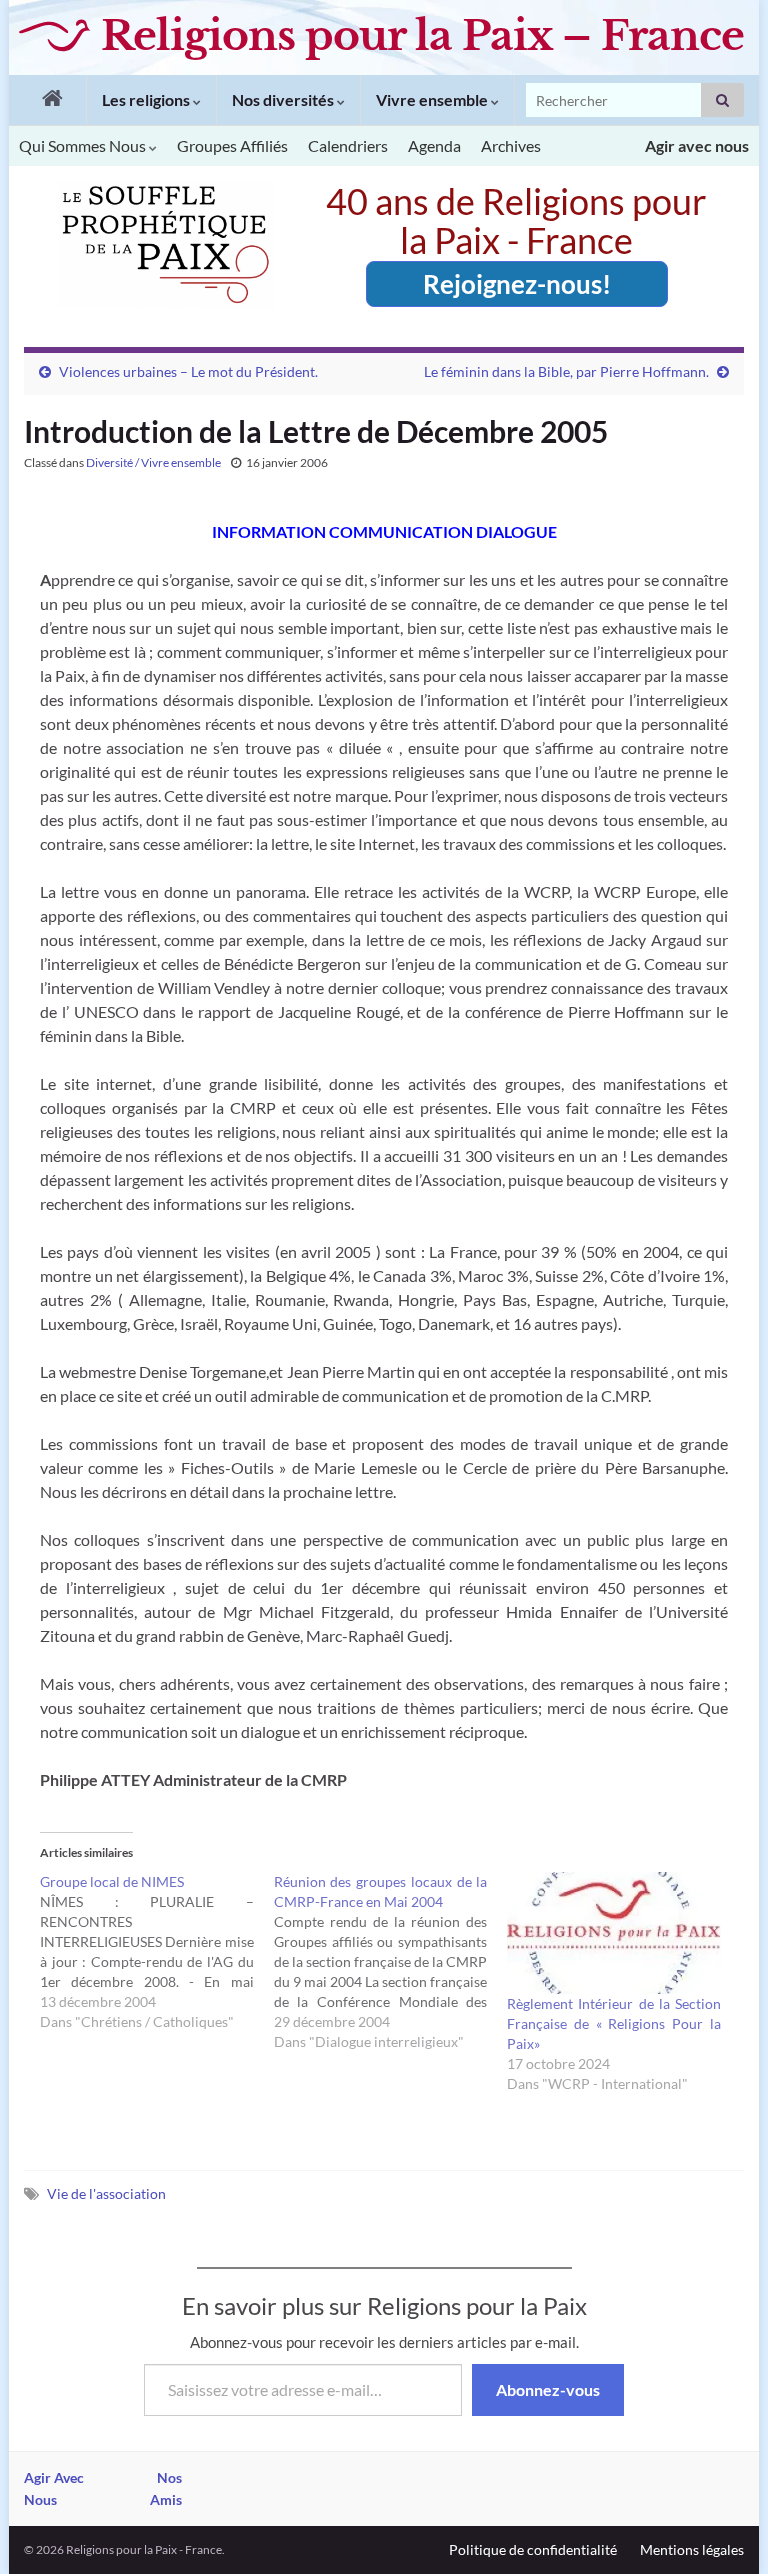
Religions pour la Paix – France (422, 35)
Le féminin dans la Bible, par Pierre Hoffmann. (566, 371)
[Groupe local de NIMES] (157, 1952)
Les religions (147, 99)
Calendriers (348, 145)
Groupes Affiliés (232, 145)
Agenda (434, 145)
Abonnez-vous (548, 2389)
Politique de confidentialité (533, 2549)
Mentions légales (692, 2549)
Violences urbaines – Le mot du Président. (188, 371)
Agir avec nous (697, 145)
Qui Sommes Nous (84, 145)
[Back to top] (723, 2529)
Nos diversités (284, 99)
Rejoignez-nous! (517, 284)
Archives (511, 145)
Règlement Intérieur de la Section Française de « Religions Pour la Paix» (614, 2023)
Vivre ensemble (433, 99)
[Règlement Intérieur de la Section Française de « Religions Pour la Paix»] (614, 1933)
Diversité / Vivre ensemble (153, 462)
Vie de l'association (106, 2193)
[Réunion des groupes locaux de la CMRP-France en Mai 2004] (391, 1962)
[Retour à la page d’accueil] (47, 100)
